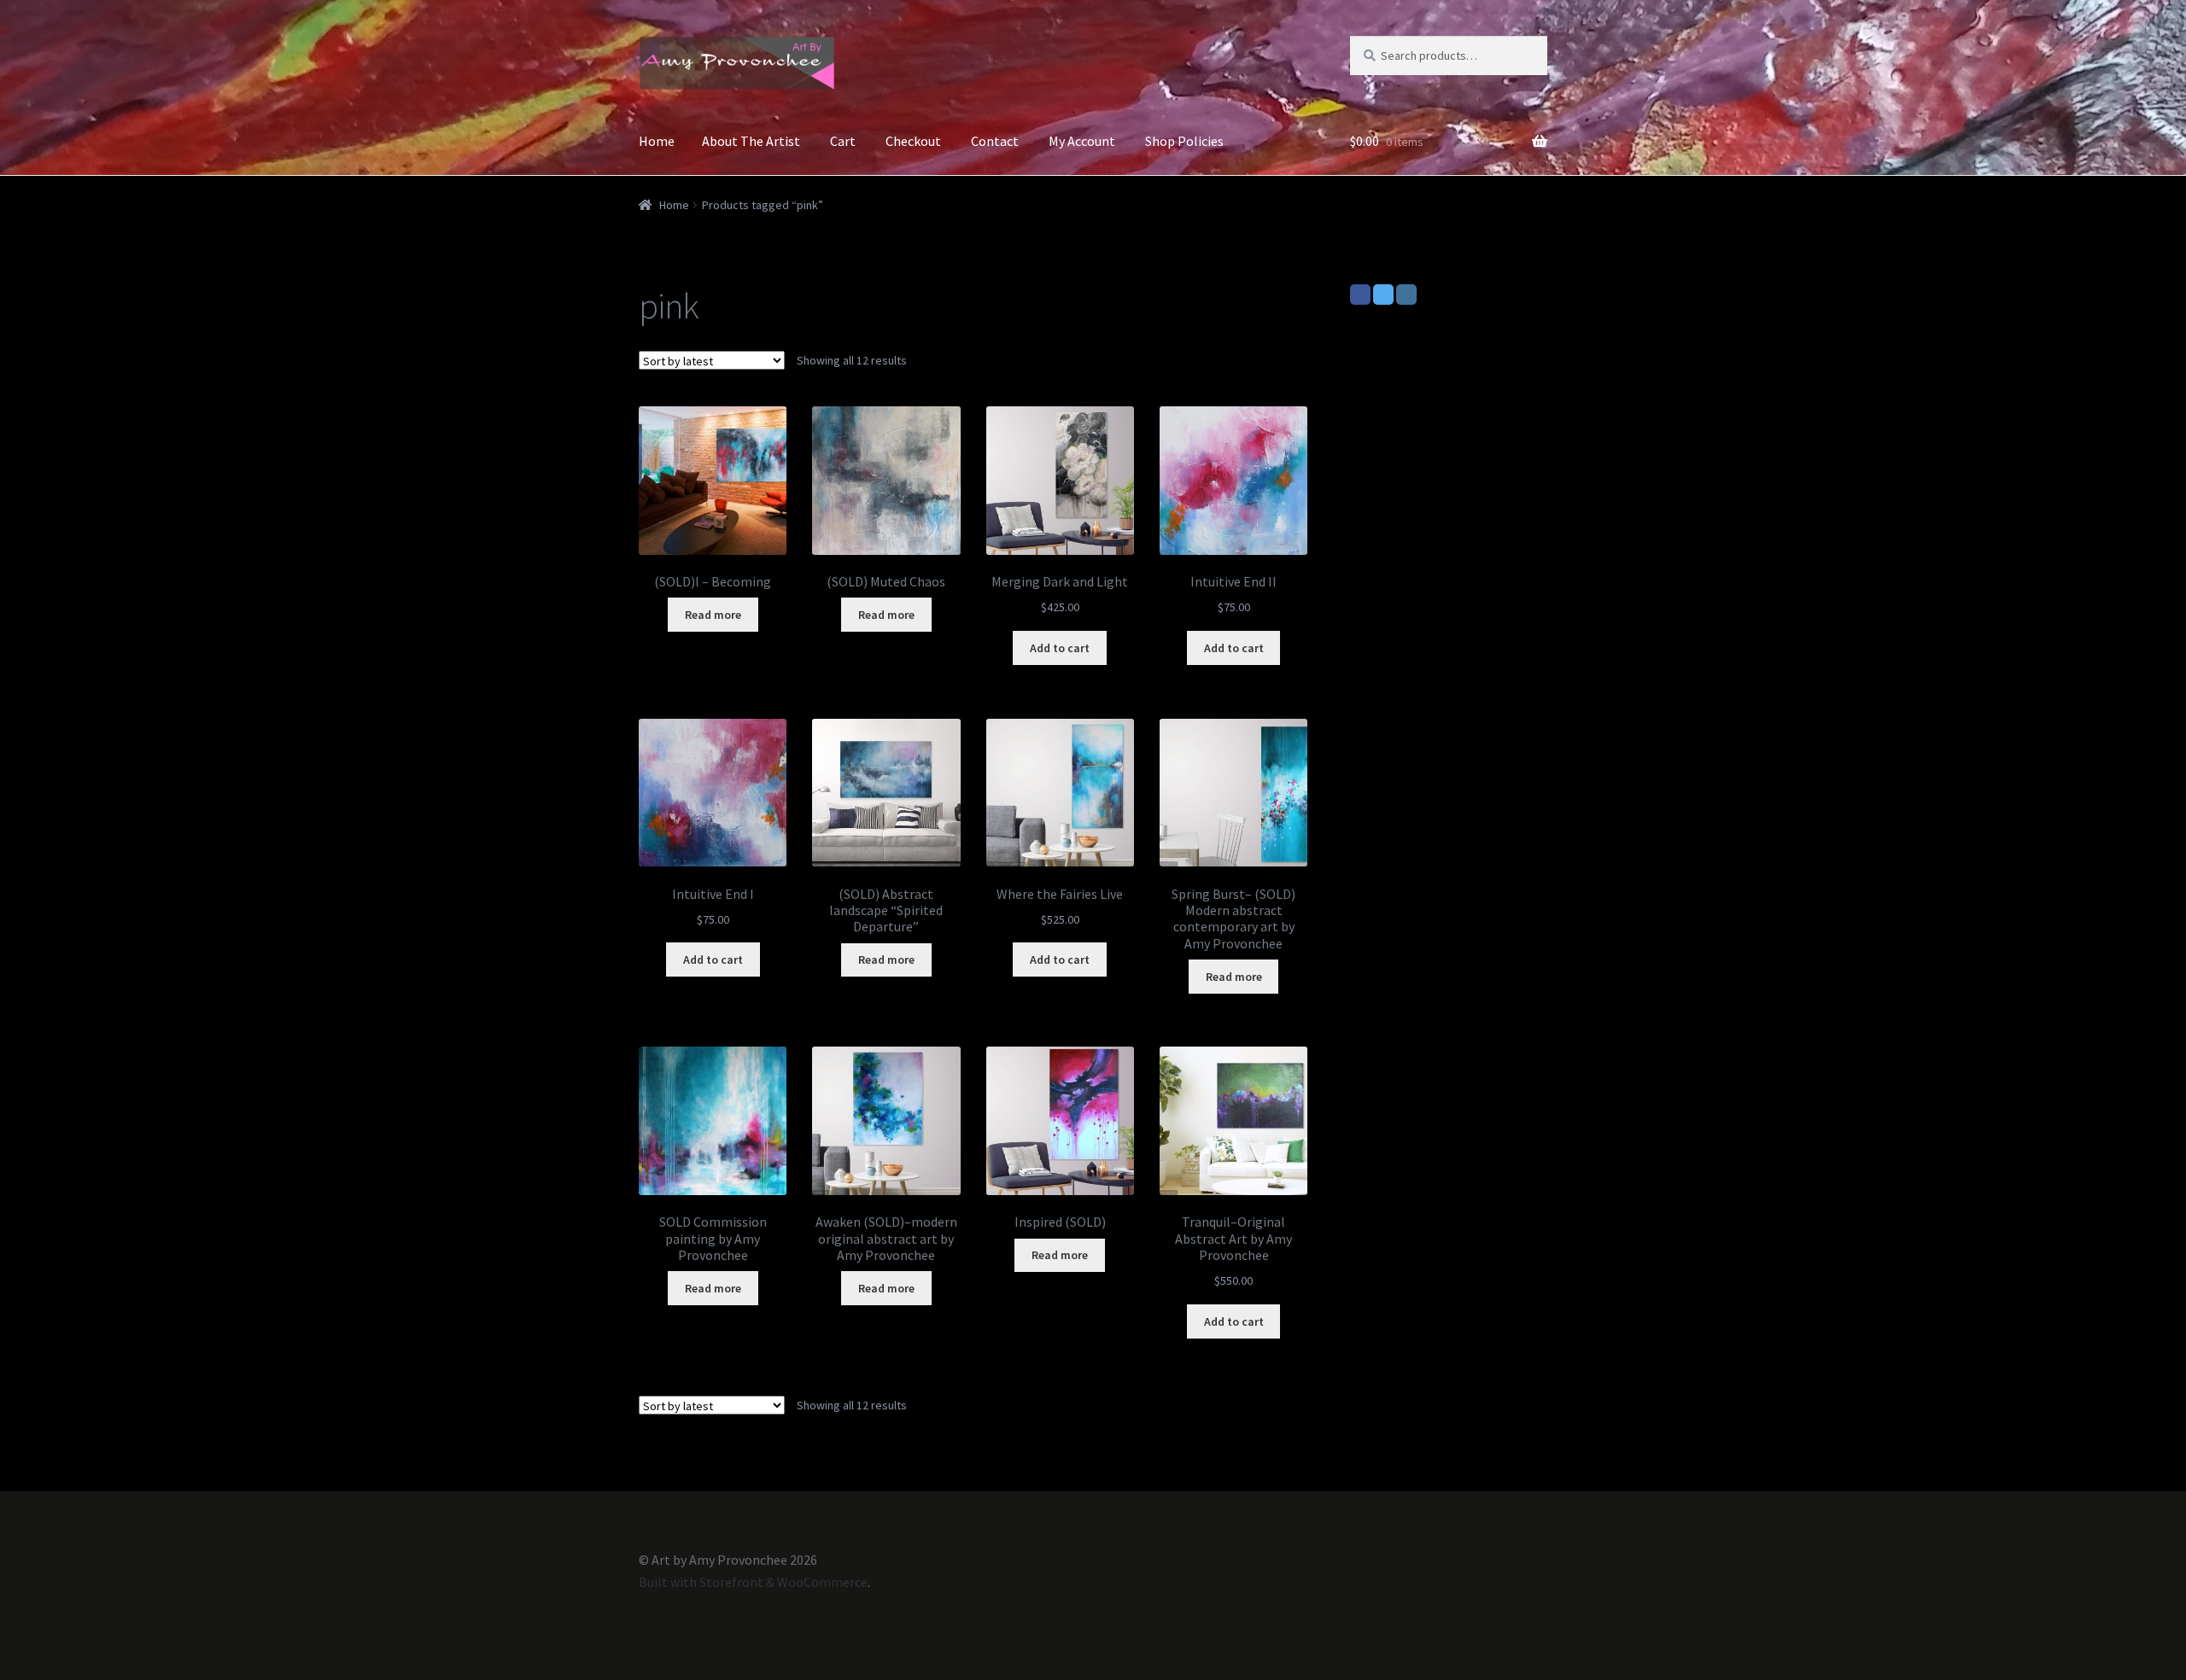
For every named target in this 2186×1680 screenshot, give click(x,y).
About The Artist (751, 141)
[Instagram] (1406, 295)
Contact (995, 141)
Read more (713, 615)
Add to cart (1060, 648)
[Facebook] (1360, 295)
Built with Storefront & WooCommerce (753, 1582)
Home (657, 141)
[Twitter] (1383, 295)
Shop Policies (1184, 141)
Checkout (913, 141)
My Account (1082, 141)
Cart (843, 141)
